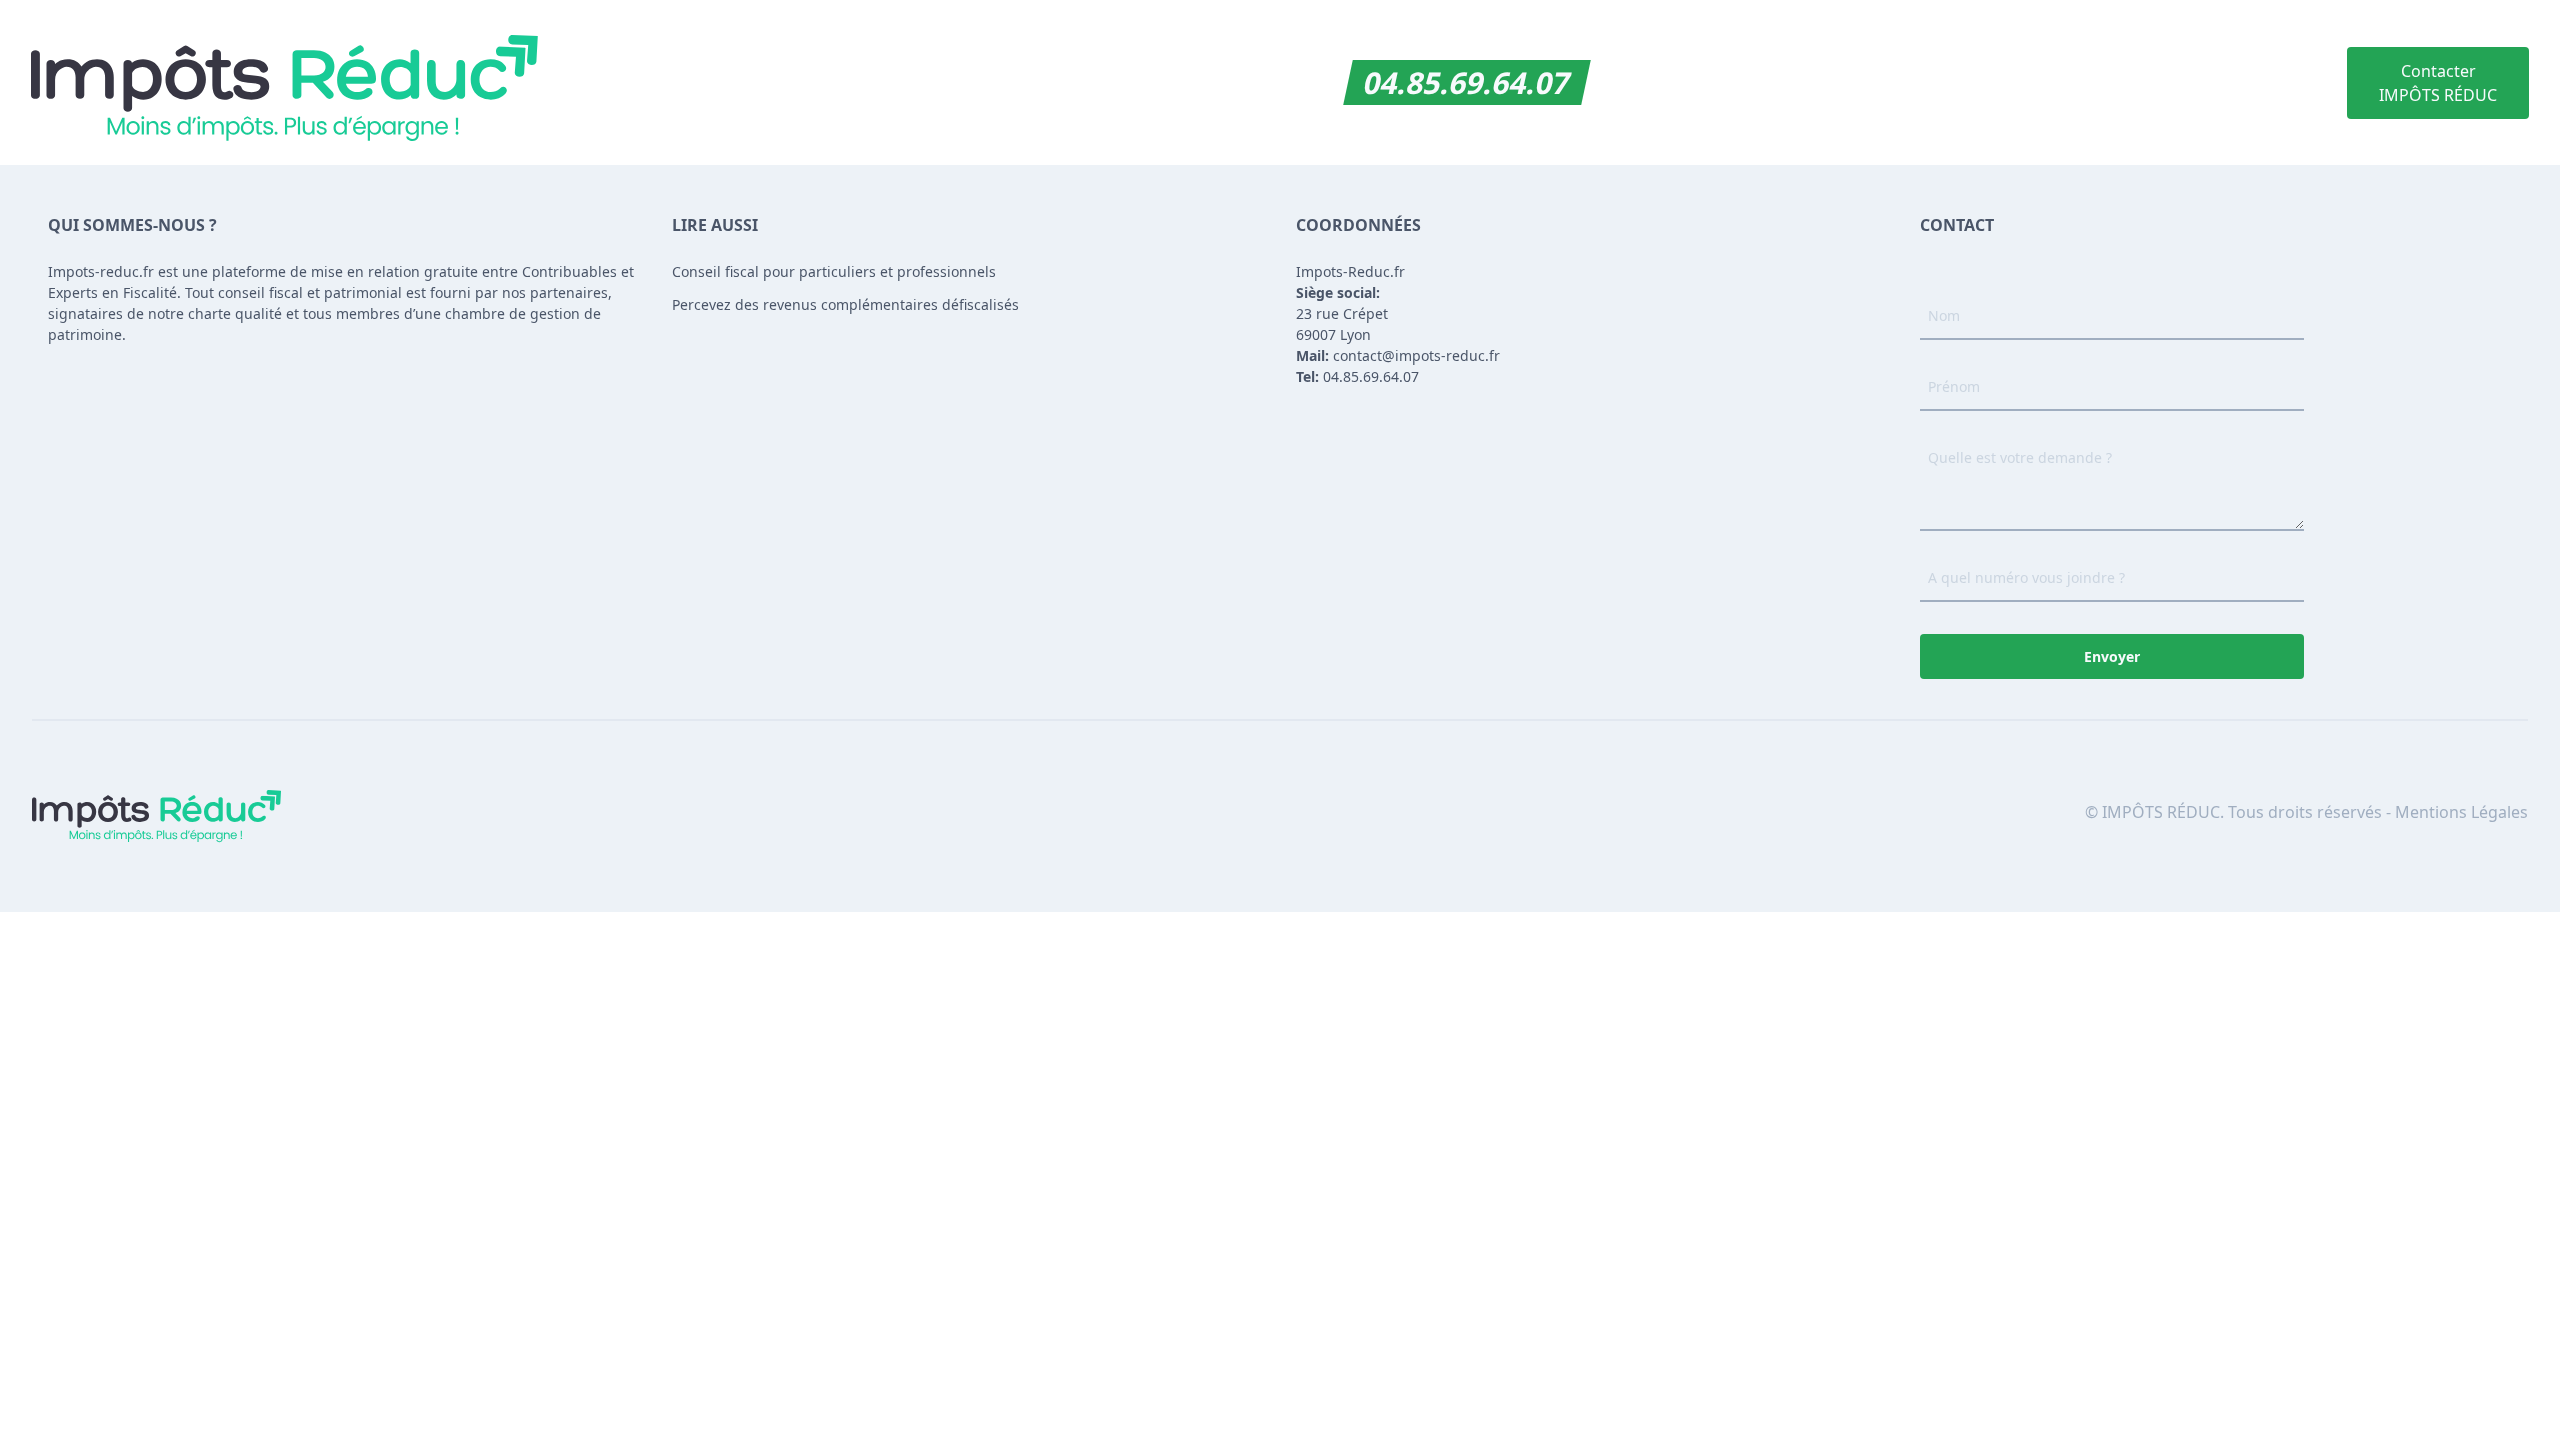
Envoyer (2112, 656)
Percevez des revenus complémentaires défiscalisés (845, 304)
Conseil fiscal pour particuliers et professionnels (834, 271)
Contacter (2438, 83)
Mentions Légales (2461, 812)
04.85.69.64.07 (1467, 82)
